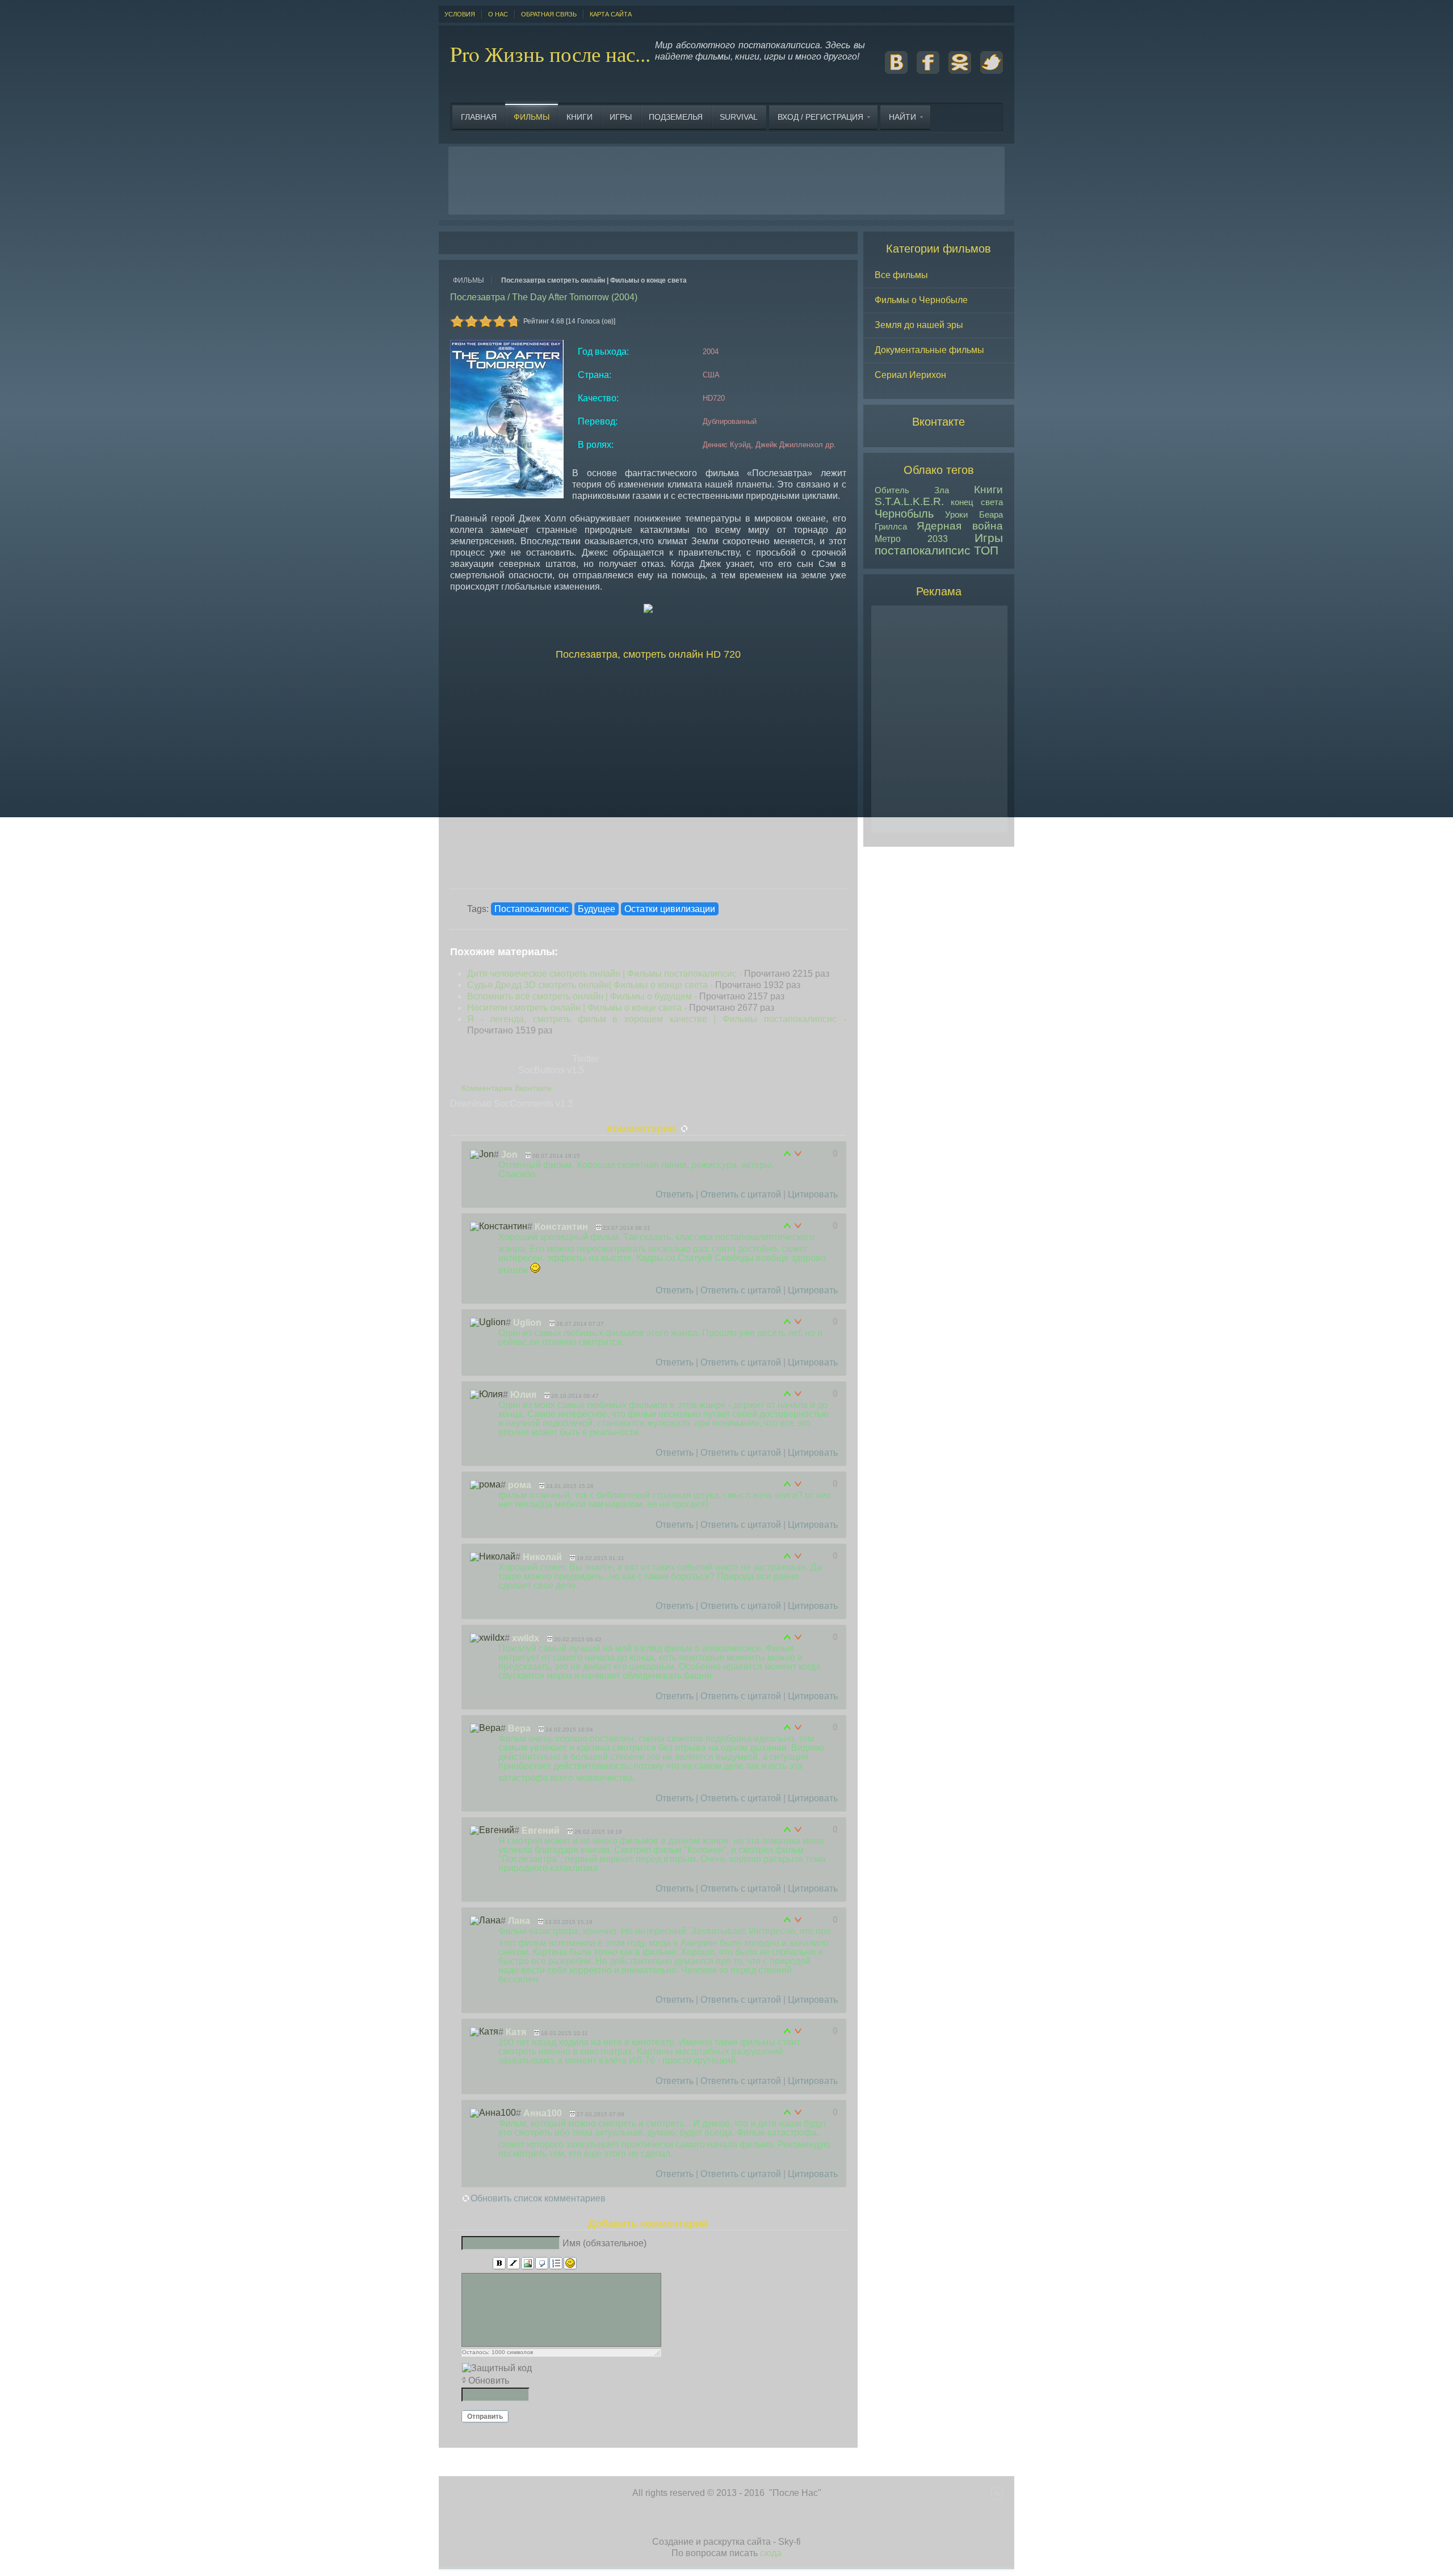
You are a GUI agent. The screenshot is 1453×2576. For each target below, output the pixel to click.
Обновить (489, 2380)
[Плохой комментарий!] (798, 1154)
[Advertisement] (726, 180)
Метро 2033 (911, 539)
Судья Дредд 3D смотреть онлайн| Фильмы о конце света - (634, 985)
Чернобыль (904, 514)
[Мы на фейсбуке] (928, 71)
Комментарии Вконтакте (507, 1088)
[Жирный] (499, 2264)
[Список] (556, 2264)
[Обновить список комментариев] (685, 1129)
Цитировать (813, 1194)
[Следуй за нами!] (992, 71)
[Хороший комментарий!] (788, 1154)
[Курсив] (513, 2264)
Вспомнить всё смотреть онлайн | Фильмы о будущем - (626, 996)
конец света (977, 502)
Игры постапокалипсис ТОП (939, 544)
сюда (771, 2553)
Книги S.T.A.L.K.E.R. (939, 495)
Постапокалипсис (532, 909)
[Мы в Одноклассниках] (960, 71)
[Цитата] (542, 2264)
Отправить (485, 2417)
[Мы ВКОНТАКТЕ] (896, 71)
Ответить (675, 1194)
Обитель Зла (912, 490)
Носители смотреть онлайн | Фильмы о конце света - (621, 1008)
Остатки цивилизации (670, 909)
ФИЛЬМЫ (469, 280)
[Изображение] (528, 2264)
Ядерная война (960, 526)
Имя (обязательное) (604, 2243)
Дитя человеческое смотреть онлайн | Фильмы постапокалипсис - (648, 974)
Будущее (597, 909)
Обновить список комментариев (538, 2198)
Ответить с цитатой (741, 1194)
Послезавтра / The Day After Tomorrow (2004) (544, 297)
